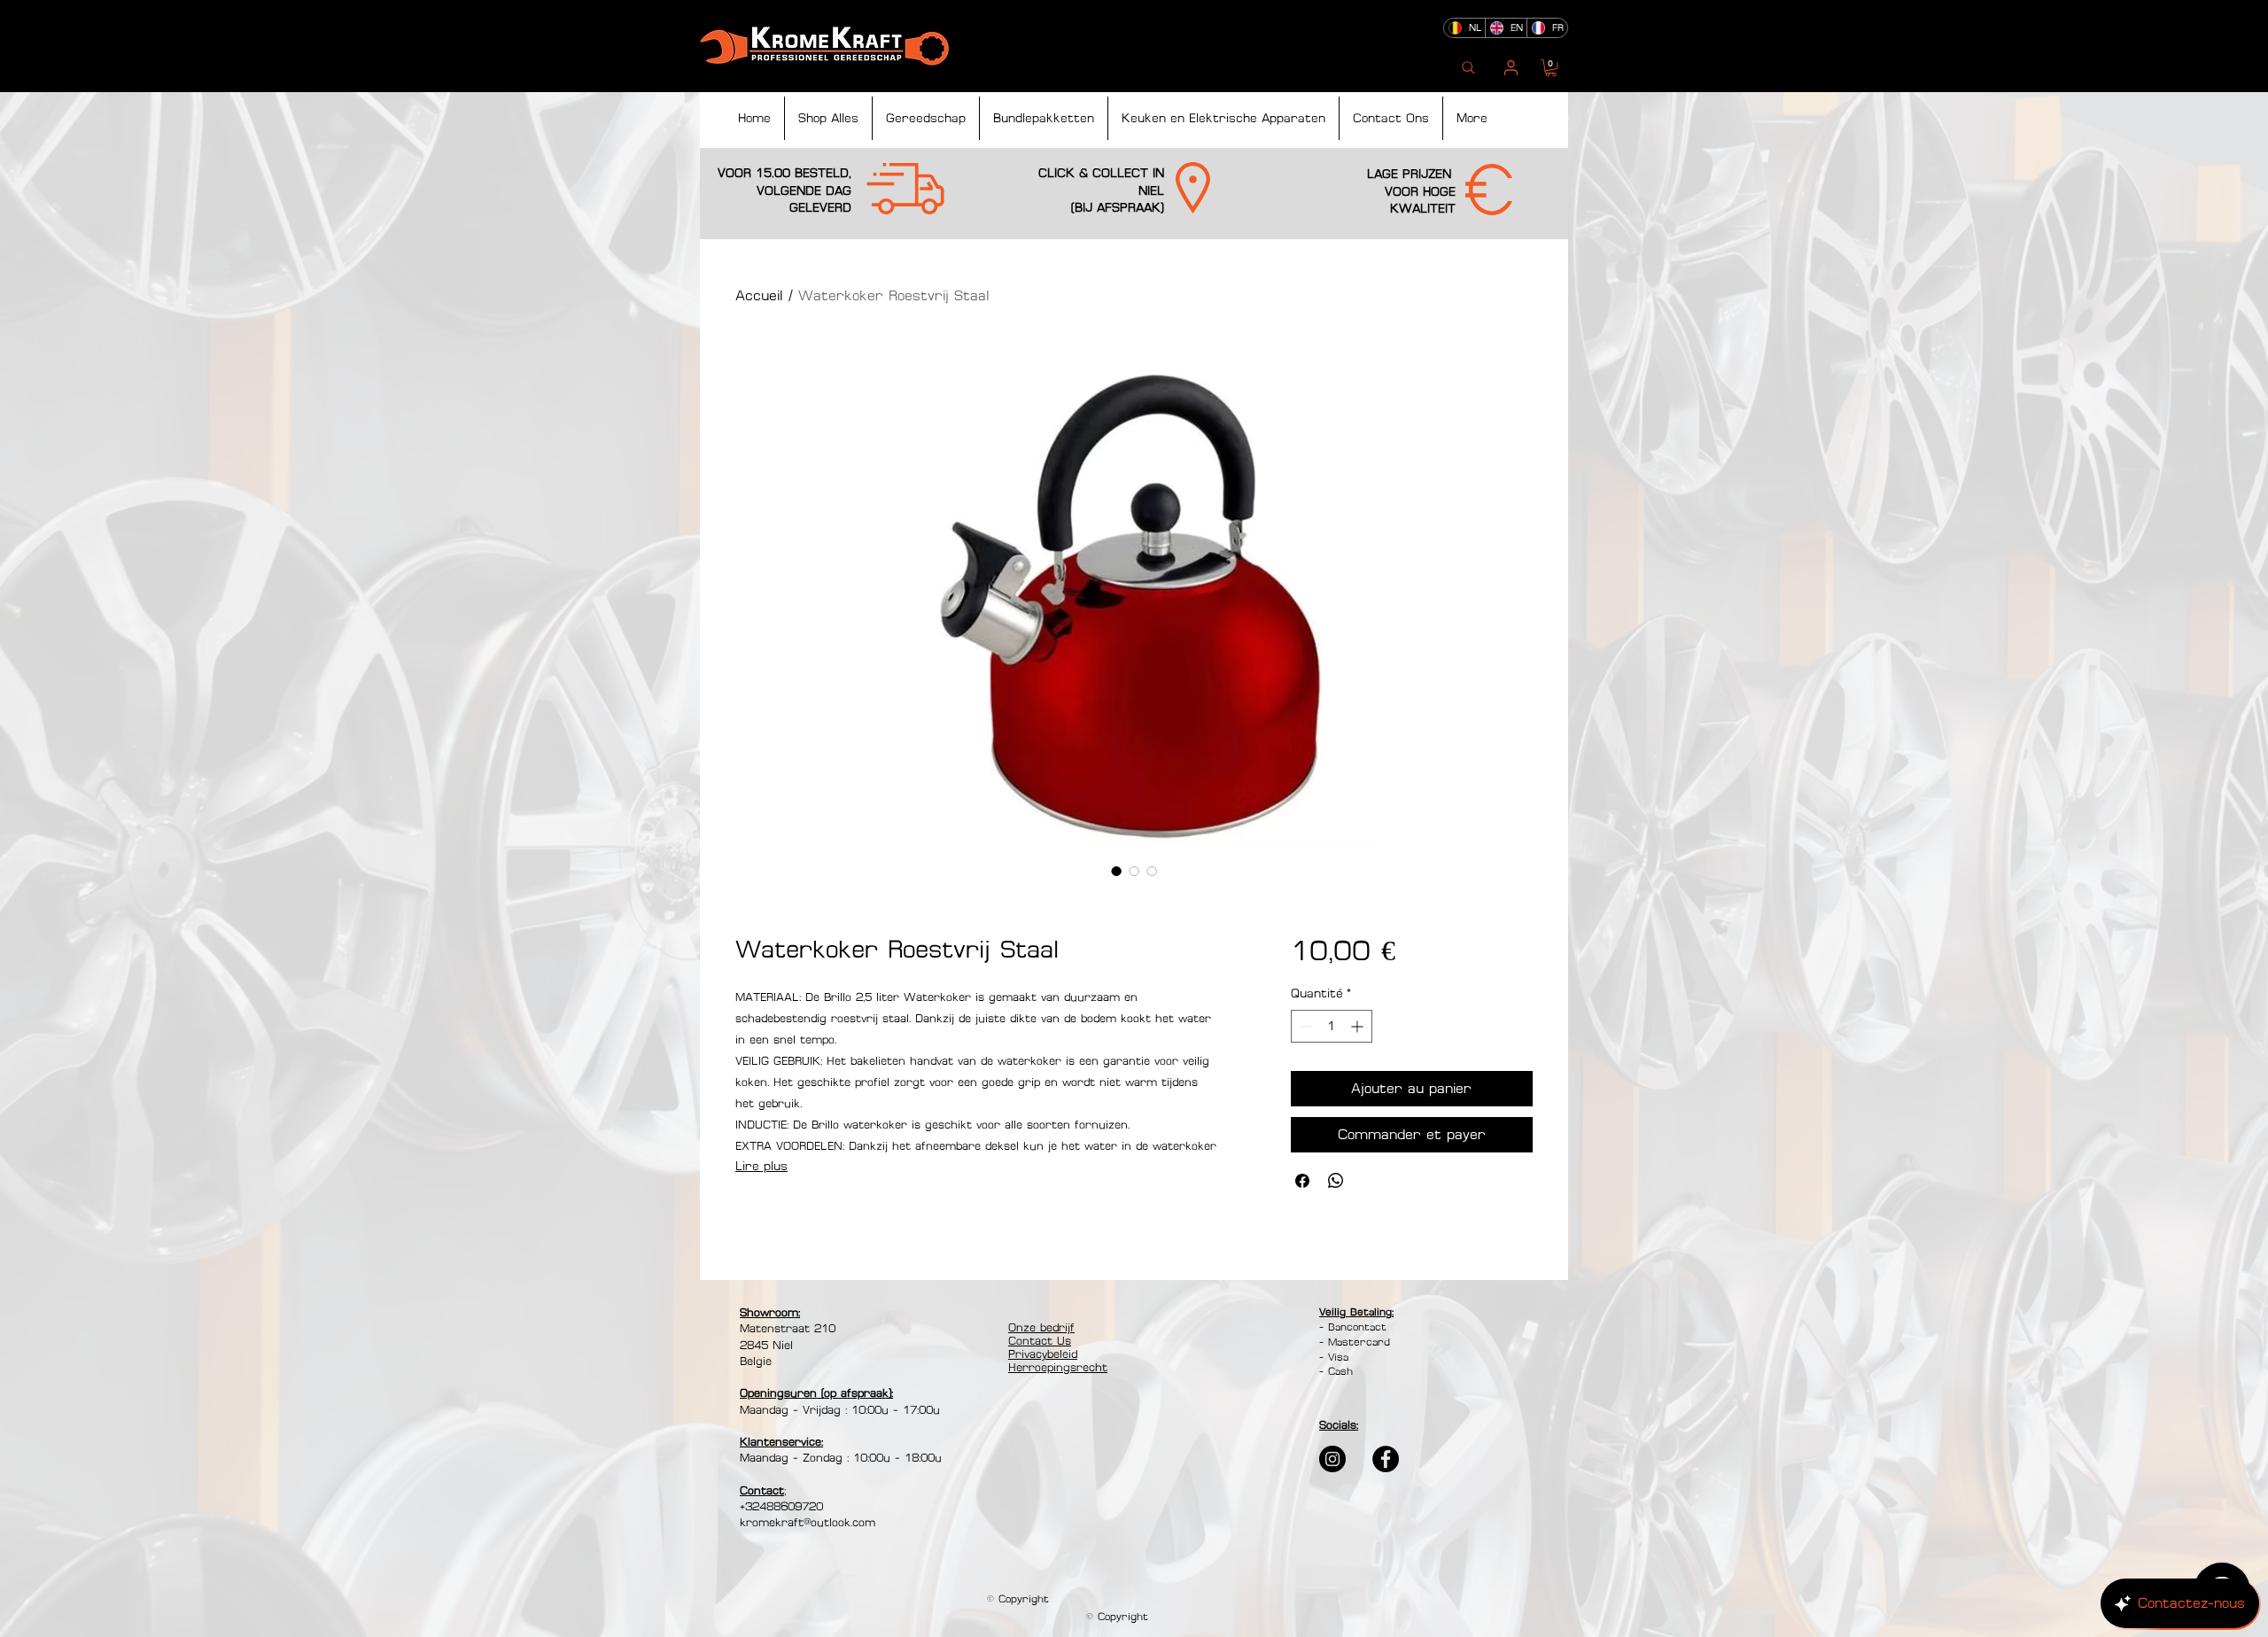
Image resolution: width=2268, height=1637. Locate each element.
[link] (1551, 68)
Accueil (759, 295)
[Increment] (1359, 1026)
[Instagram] (1332, 1459)
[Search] (1468, 68)
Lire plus (761, 1166)
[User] (1511, 68)
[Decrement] (1305, 1026)
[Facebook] (1386, 1459)
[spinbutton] (1332, 1026)
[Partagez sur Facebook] (1302, 1181)
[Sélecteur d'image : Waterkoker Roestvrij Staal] (1116, 871)
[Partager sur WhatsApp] (1336, 1181)
